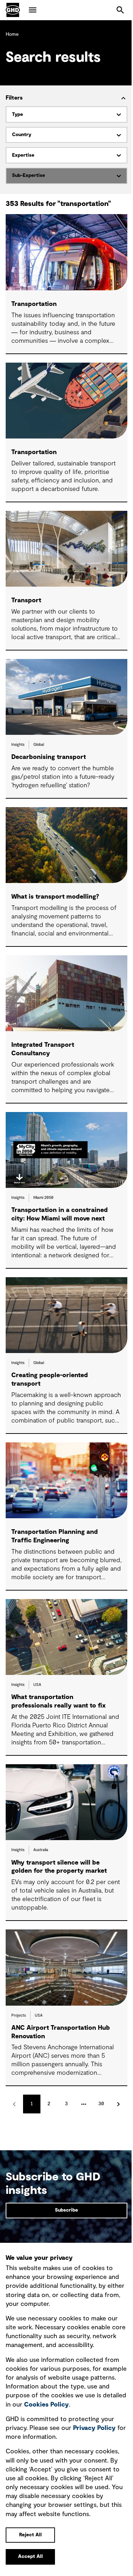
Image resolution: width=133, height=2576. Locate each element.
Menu (33, 10)
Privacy (94, 2428)
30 (101, 2104)
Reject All (31, 2535)
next (119, 2104)
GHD (13, 10)
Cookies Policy (46, 2405)
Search (120, 10)
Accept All (31, 2557)
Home (12, 34)
